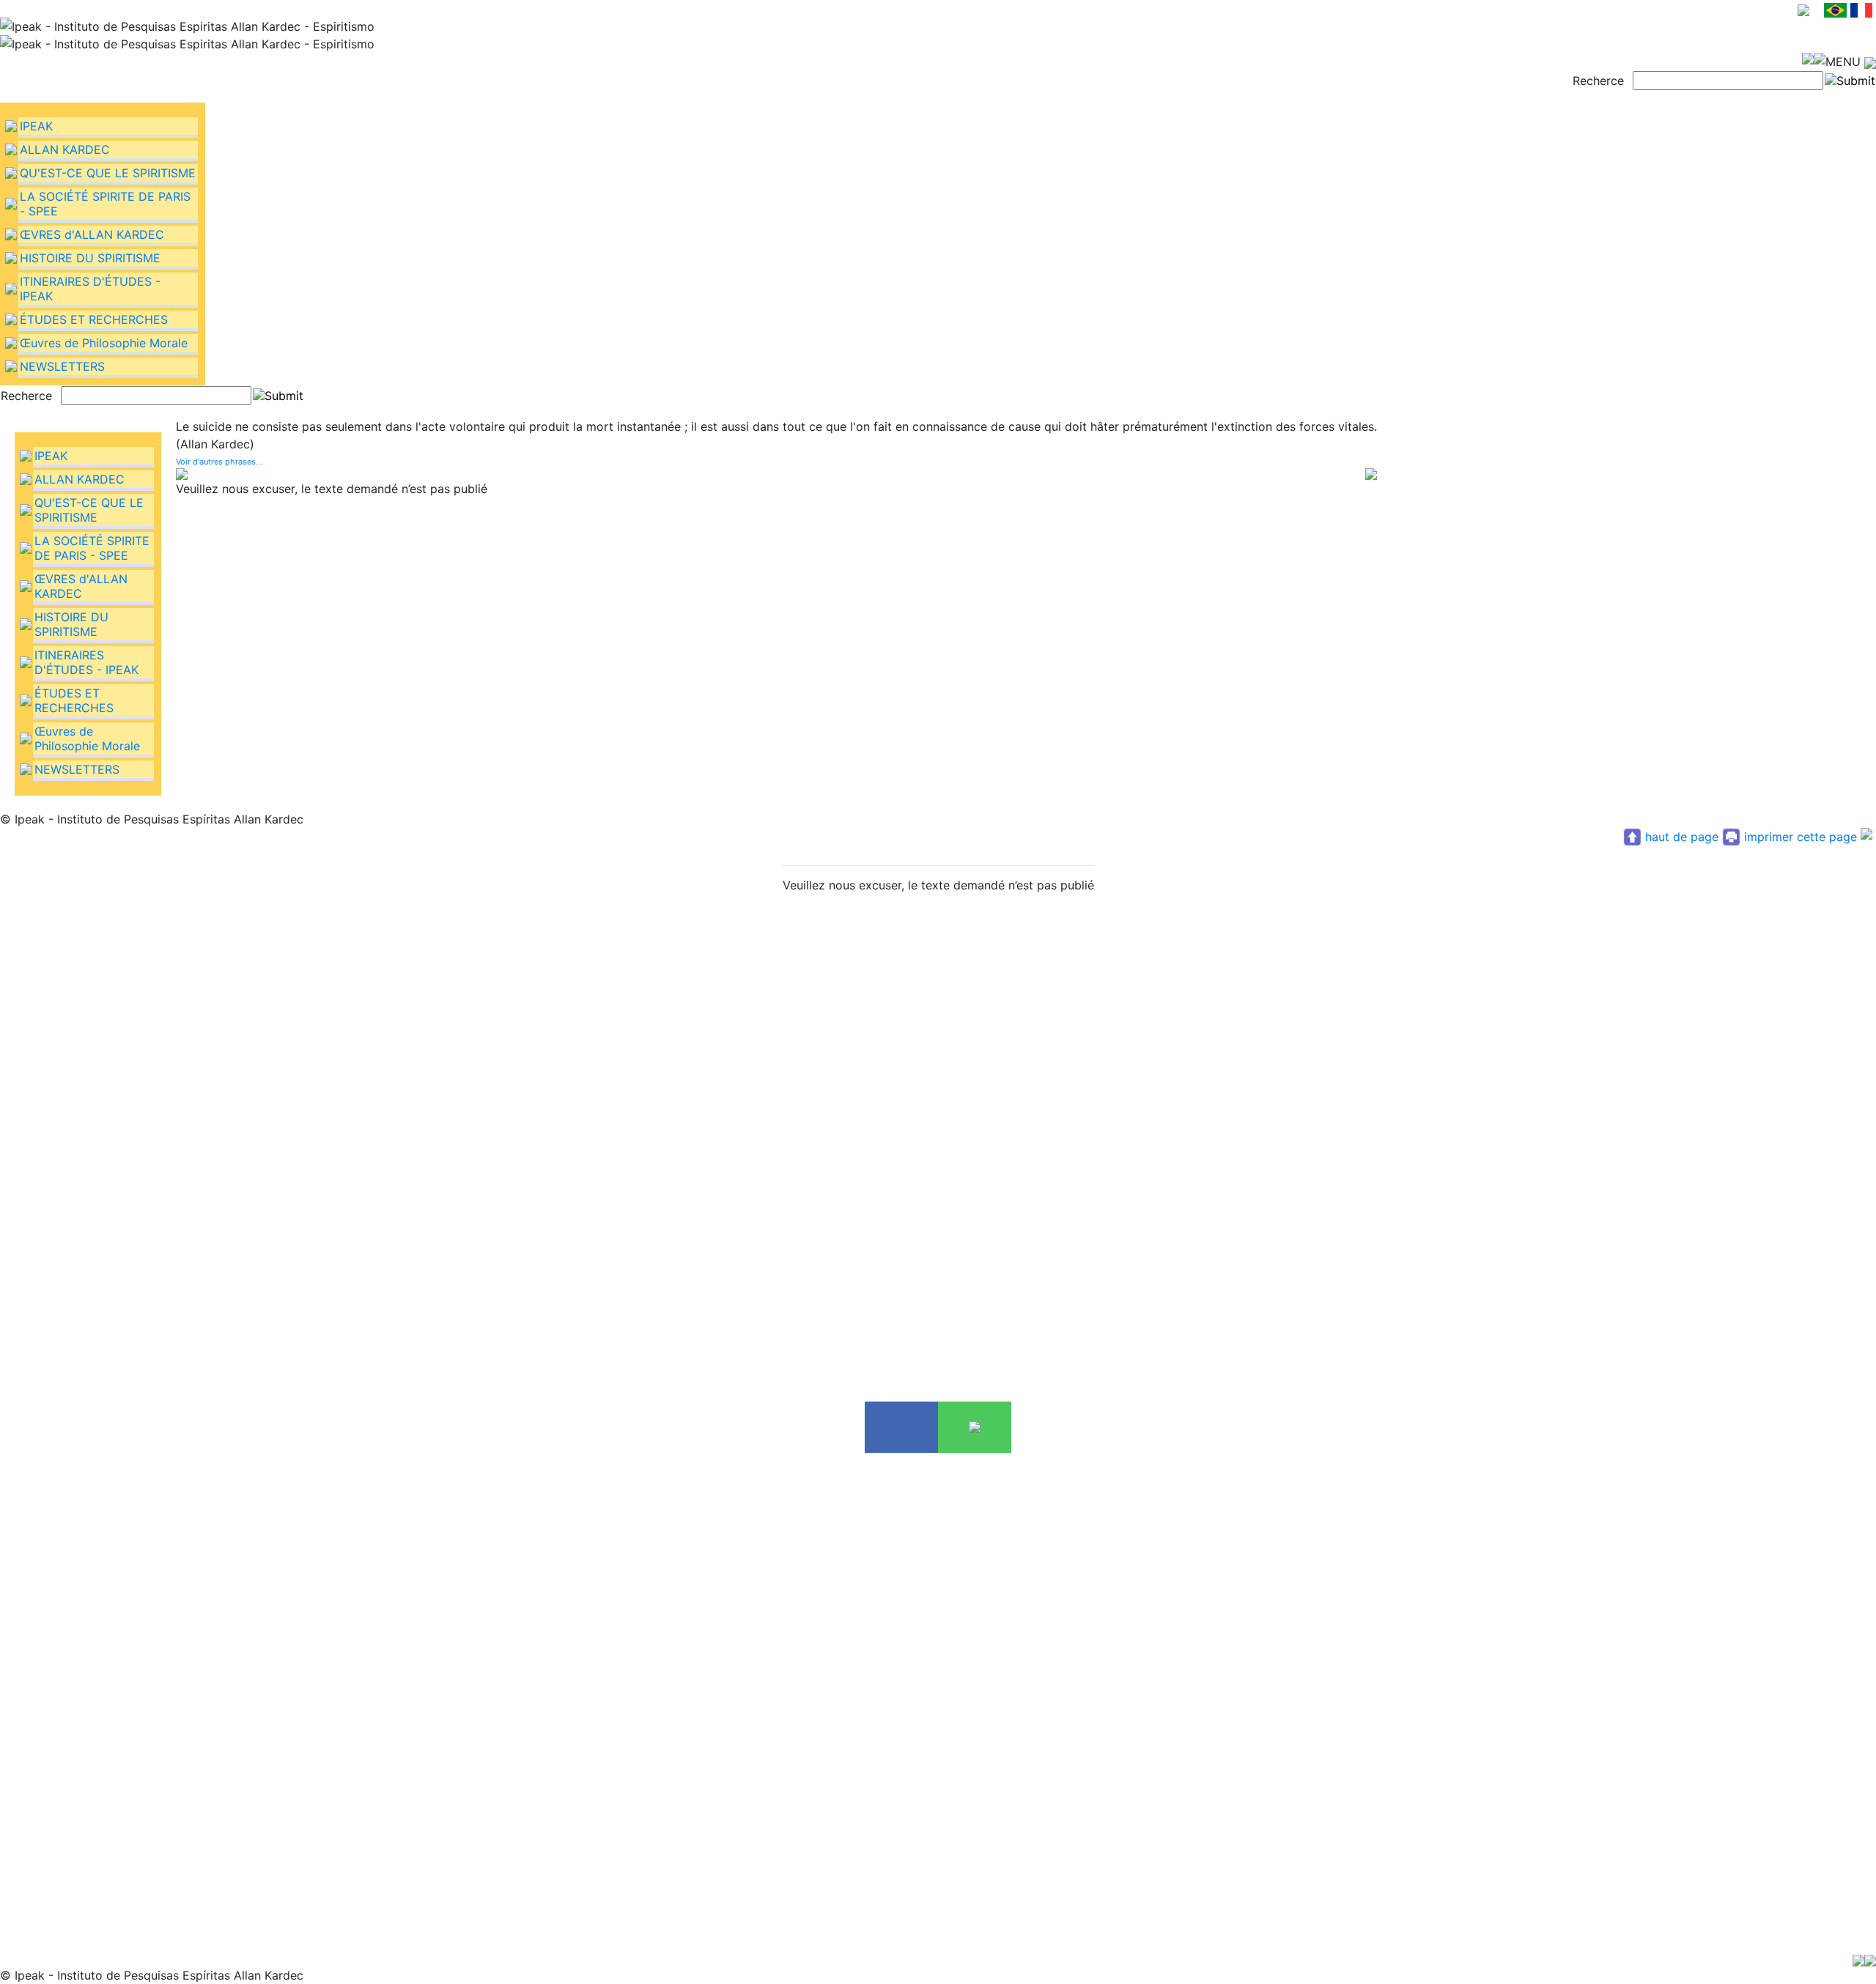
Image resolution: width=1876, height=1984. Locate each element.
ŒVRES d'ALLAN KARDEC (92, 234)
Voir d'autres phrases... (219, 462)
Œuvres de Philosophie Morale (104, 343)
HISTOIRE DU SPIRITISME (90, 258)
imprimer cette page (1801, 837)
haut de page (1682, 837)
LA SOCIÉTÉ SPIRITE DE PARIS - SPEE (92, 548)
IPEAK (36, 126)
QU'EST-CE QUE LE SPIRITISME (108, 173)
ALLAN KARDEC (65, 149)
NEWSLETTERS (62, 366)
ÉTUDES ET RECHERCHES (94, 319)
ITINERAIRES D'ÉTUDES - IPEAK (86, 662)
